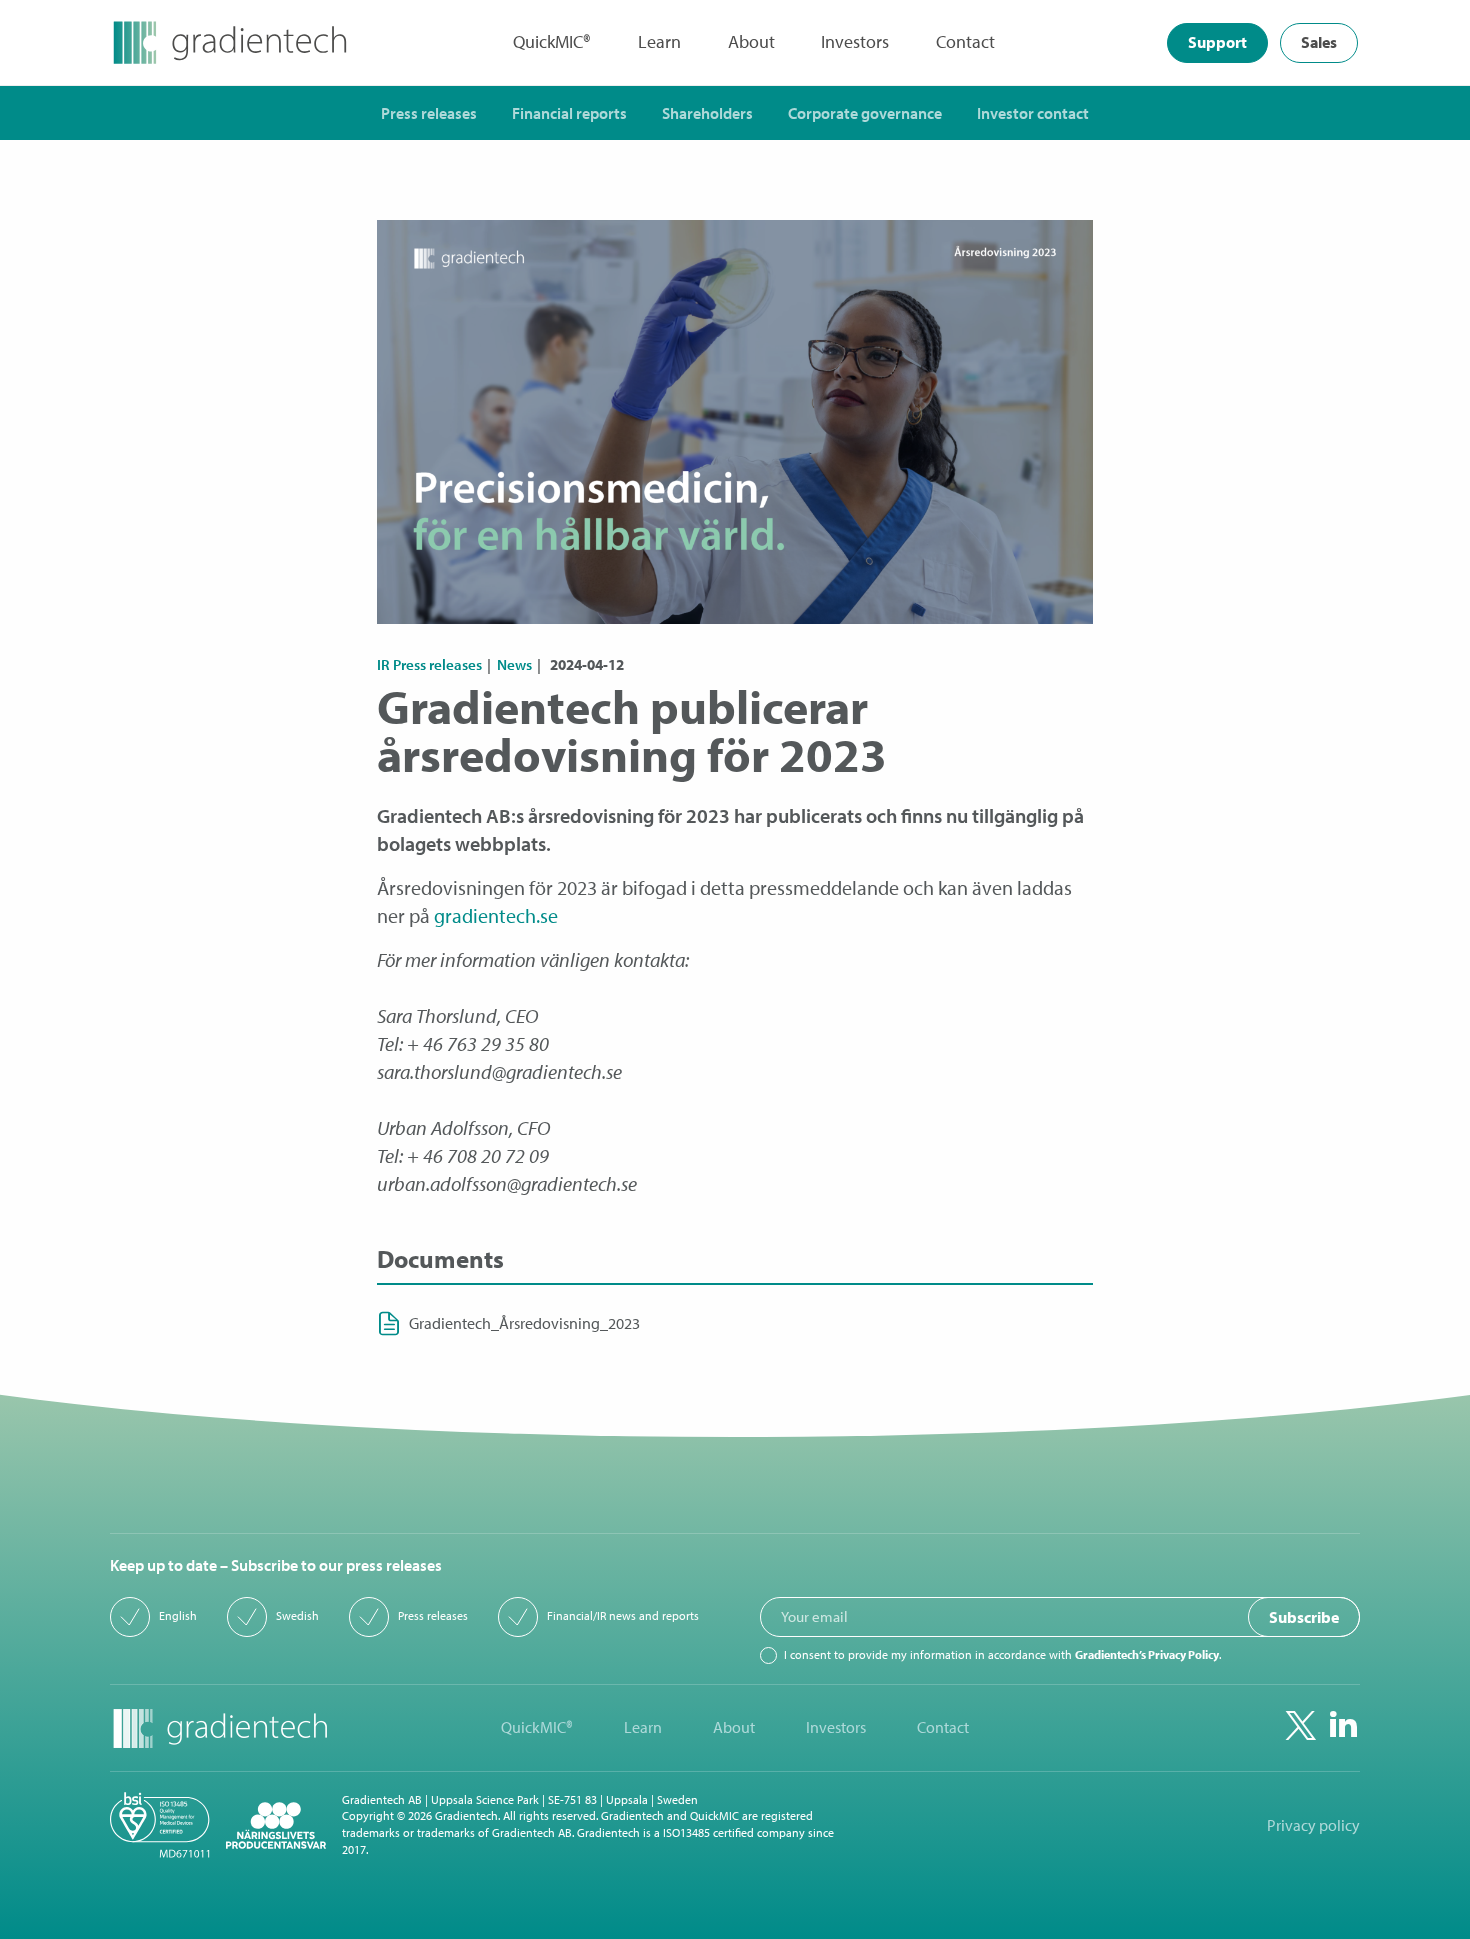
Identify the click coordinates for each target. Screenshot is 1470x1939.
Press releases (433, 1616)
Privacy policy (1313, 1825)
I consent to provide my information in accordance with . (1002, 1655)
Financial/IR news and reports (623, 1616)
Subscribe (1304, 1617)
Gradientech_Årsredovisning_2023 (524, 1323)
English (178, 1616)
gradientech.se (496, 915)
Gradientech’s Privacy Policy (1147, 1654)
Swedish (297, 1616)
